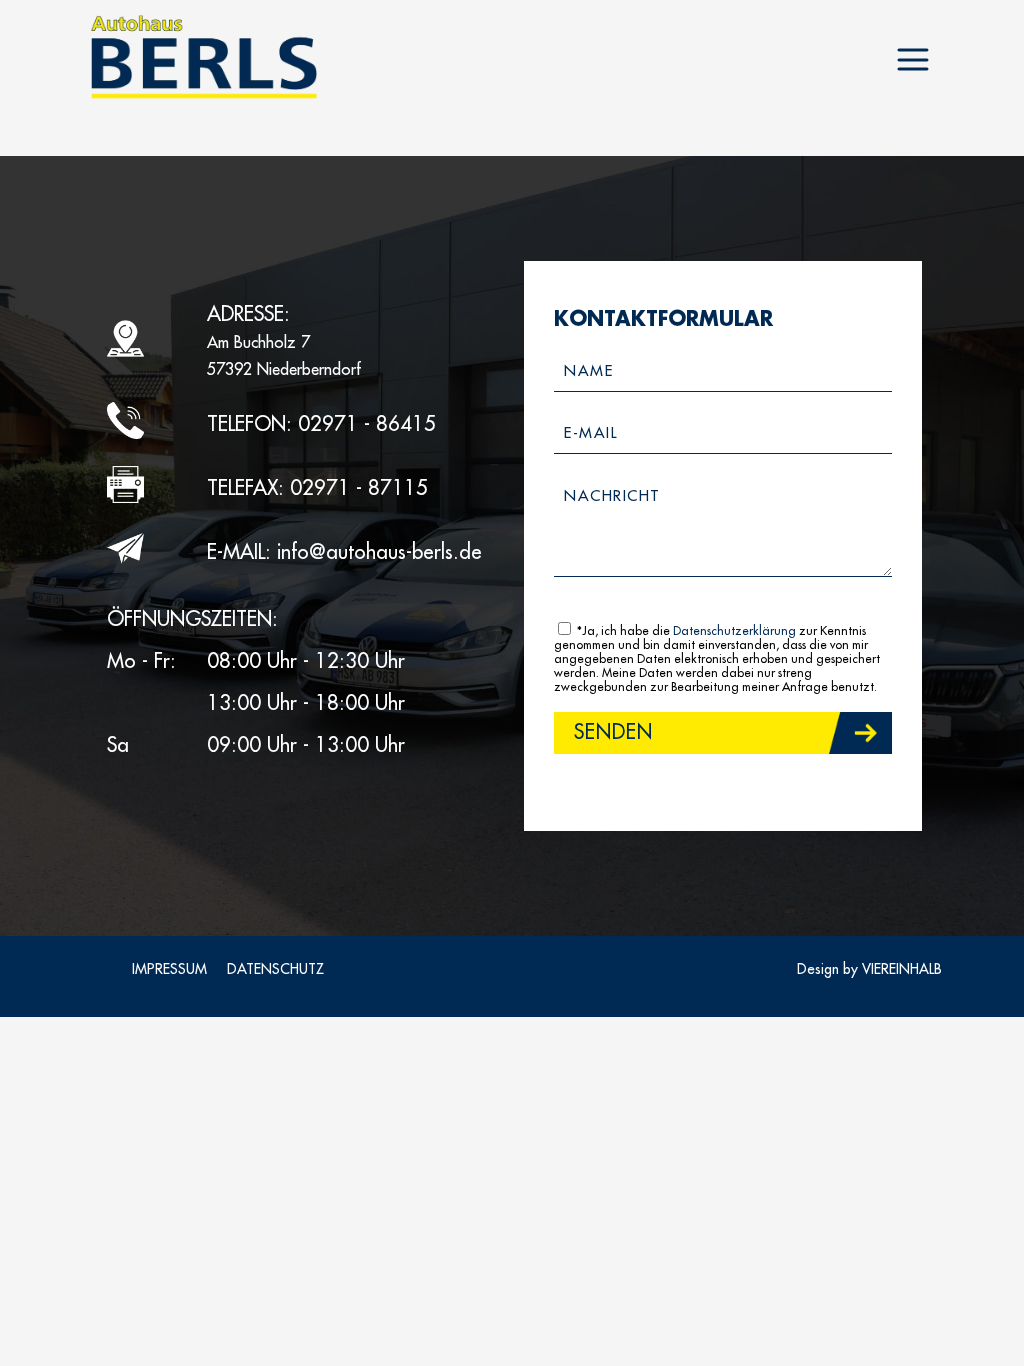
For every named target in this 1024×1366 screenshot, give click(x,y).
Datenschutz (275, 969)
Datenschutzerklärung (734, 631)
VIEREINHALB (902, 969)
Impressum (169, 969)
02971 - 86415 (367, 424)
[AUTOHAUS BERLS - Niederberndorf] (203, 57)
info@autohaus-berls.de (379, 552)
